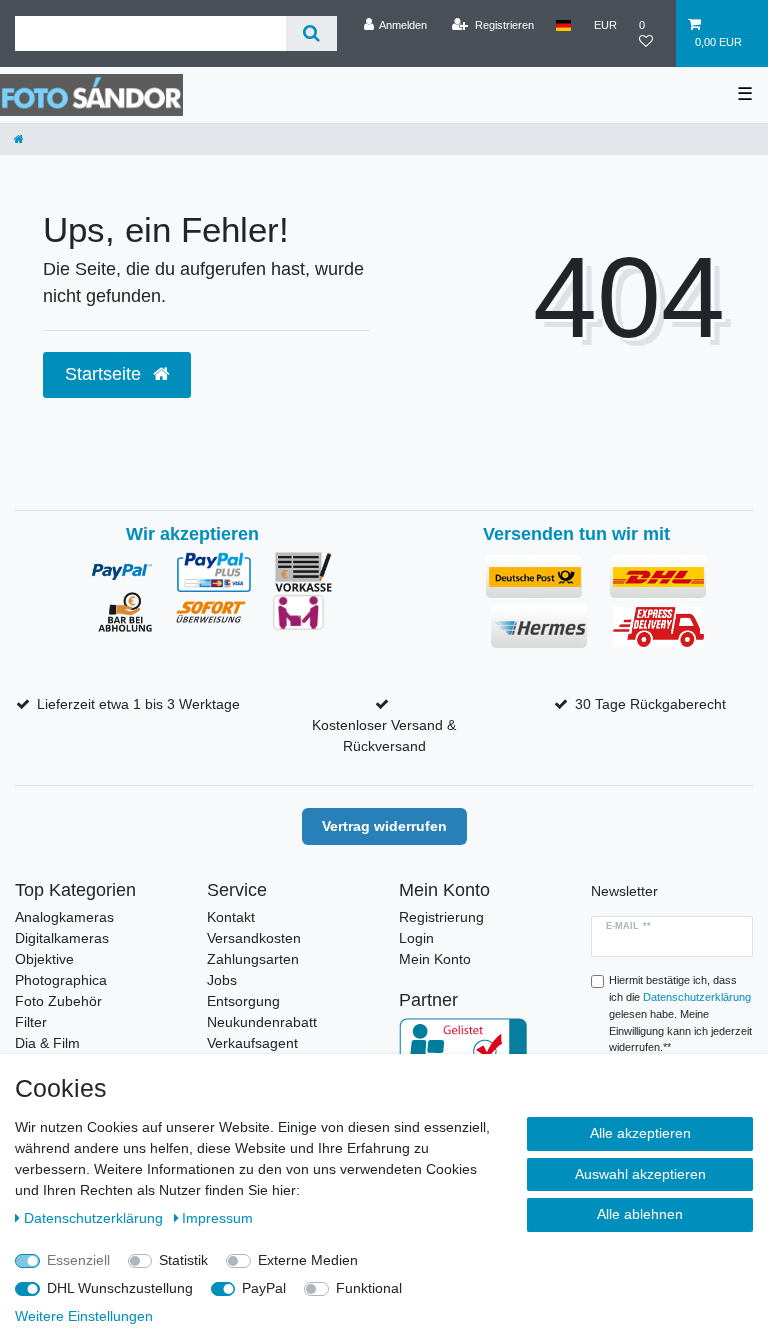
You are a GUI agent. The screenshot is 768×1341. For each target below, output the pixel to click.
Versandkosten (254, 938)
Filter (31, 1022)
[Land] (563, 25)
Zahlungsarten (253, 959)
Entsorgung (243, 1001)
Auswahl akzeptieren (640, 1174)
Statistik (183, 1260)
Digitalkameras (62, 938)
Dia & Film (47, 1043)
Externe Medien (308, 1260)
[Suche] (311, 33)
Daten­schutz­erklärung (95, 1218)
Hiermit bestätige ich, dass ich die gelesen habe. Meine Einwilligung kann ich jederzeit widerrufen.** (680, 1013)
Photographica (61, 980)
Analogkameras (64, 917)
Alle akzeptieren (640, 1133)
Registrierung (441, 917)
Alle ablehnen (640, 1214)
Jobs (222, 980)
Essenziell (78, 1260)
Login (416, 938)
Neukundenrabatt (262, 1022)
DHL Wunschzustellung (120, 1288)
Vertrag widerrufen (384, 826)
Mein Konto (435, 959)
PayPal (264, 1288)
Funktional (369, 1288)
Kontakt (231, 917)
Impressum (217, 1218)
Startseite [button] (105, 374)
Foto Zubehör (58, 1001)
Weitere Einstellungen (84, 1316)
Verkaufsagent (252, 1043)
